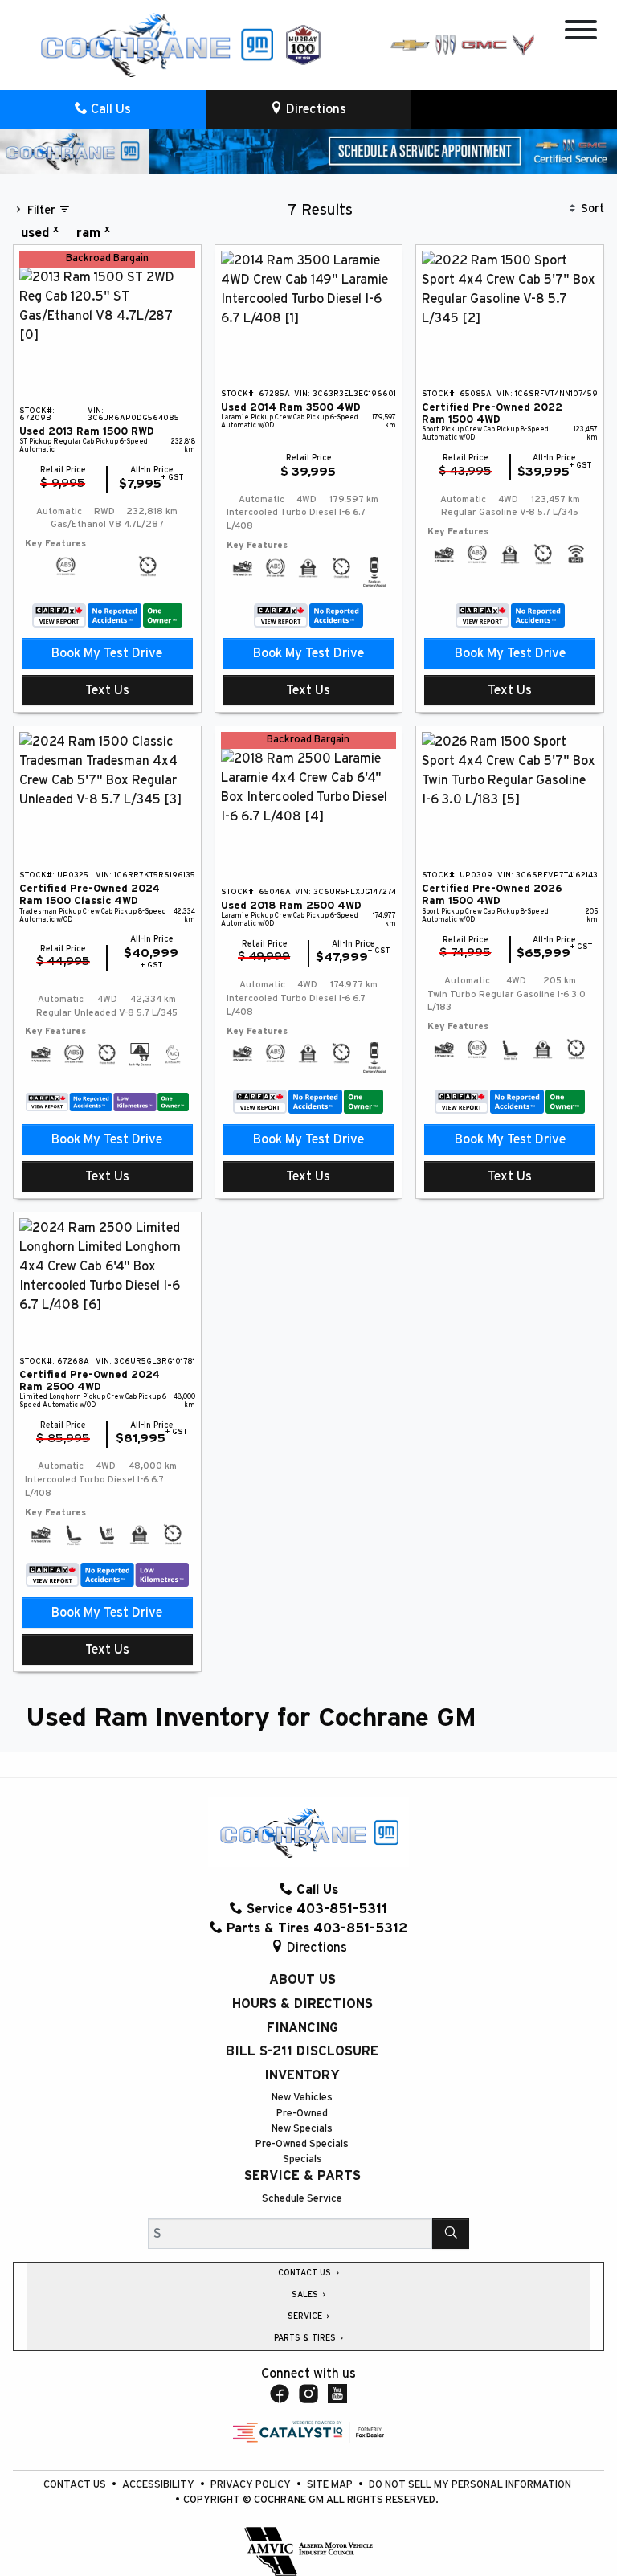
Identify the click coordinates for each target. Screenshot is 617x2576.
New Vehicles (302, 2098)
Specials (302, 2159)
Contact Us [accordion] (306, 2273)
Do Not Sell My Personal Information (470, 2485)
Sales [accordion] (306, 2295)
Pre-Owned (302, 2114)
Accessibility (159, 2485)
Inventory (302, 2075)
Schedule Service (302, 2199)
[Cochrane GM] (156, 44)
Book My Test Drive (107, 653)
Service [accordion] (306, 2316)
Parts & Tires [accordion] (306, 2338)
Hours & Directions (302, 2004)
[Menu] (581, 33)
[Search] (451, 2234)
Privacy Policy (252, 2485)
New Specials (302, 2129)
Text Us (107, 690)
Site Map (331, 2485)
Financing (302, 2028)
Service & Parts (302, 2176)
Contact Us (76, 2485)
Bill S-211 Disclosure (302, 2051)
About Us (302, 1980)
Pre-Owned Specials (302, 2144)
